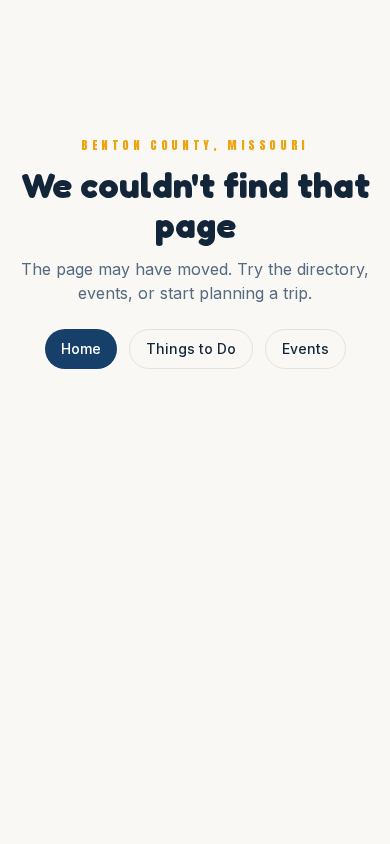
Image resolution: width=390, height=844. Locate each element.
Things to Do (191, 348)
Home (81, 348)
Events (305, 348)
